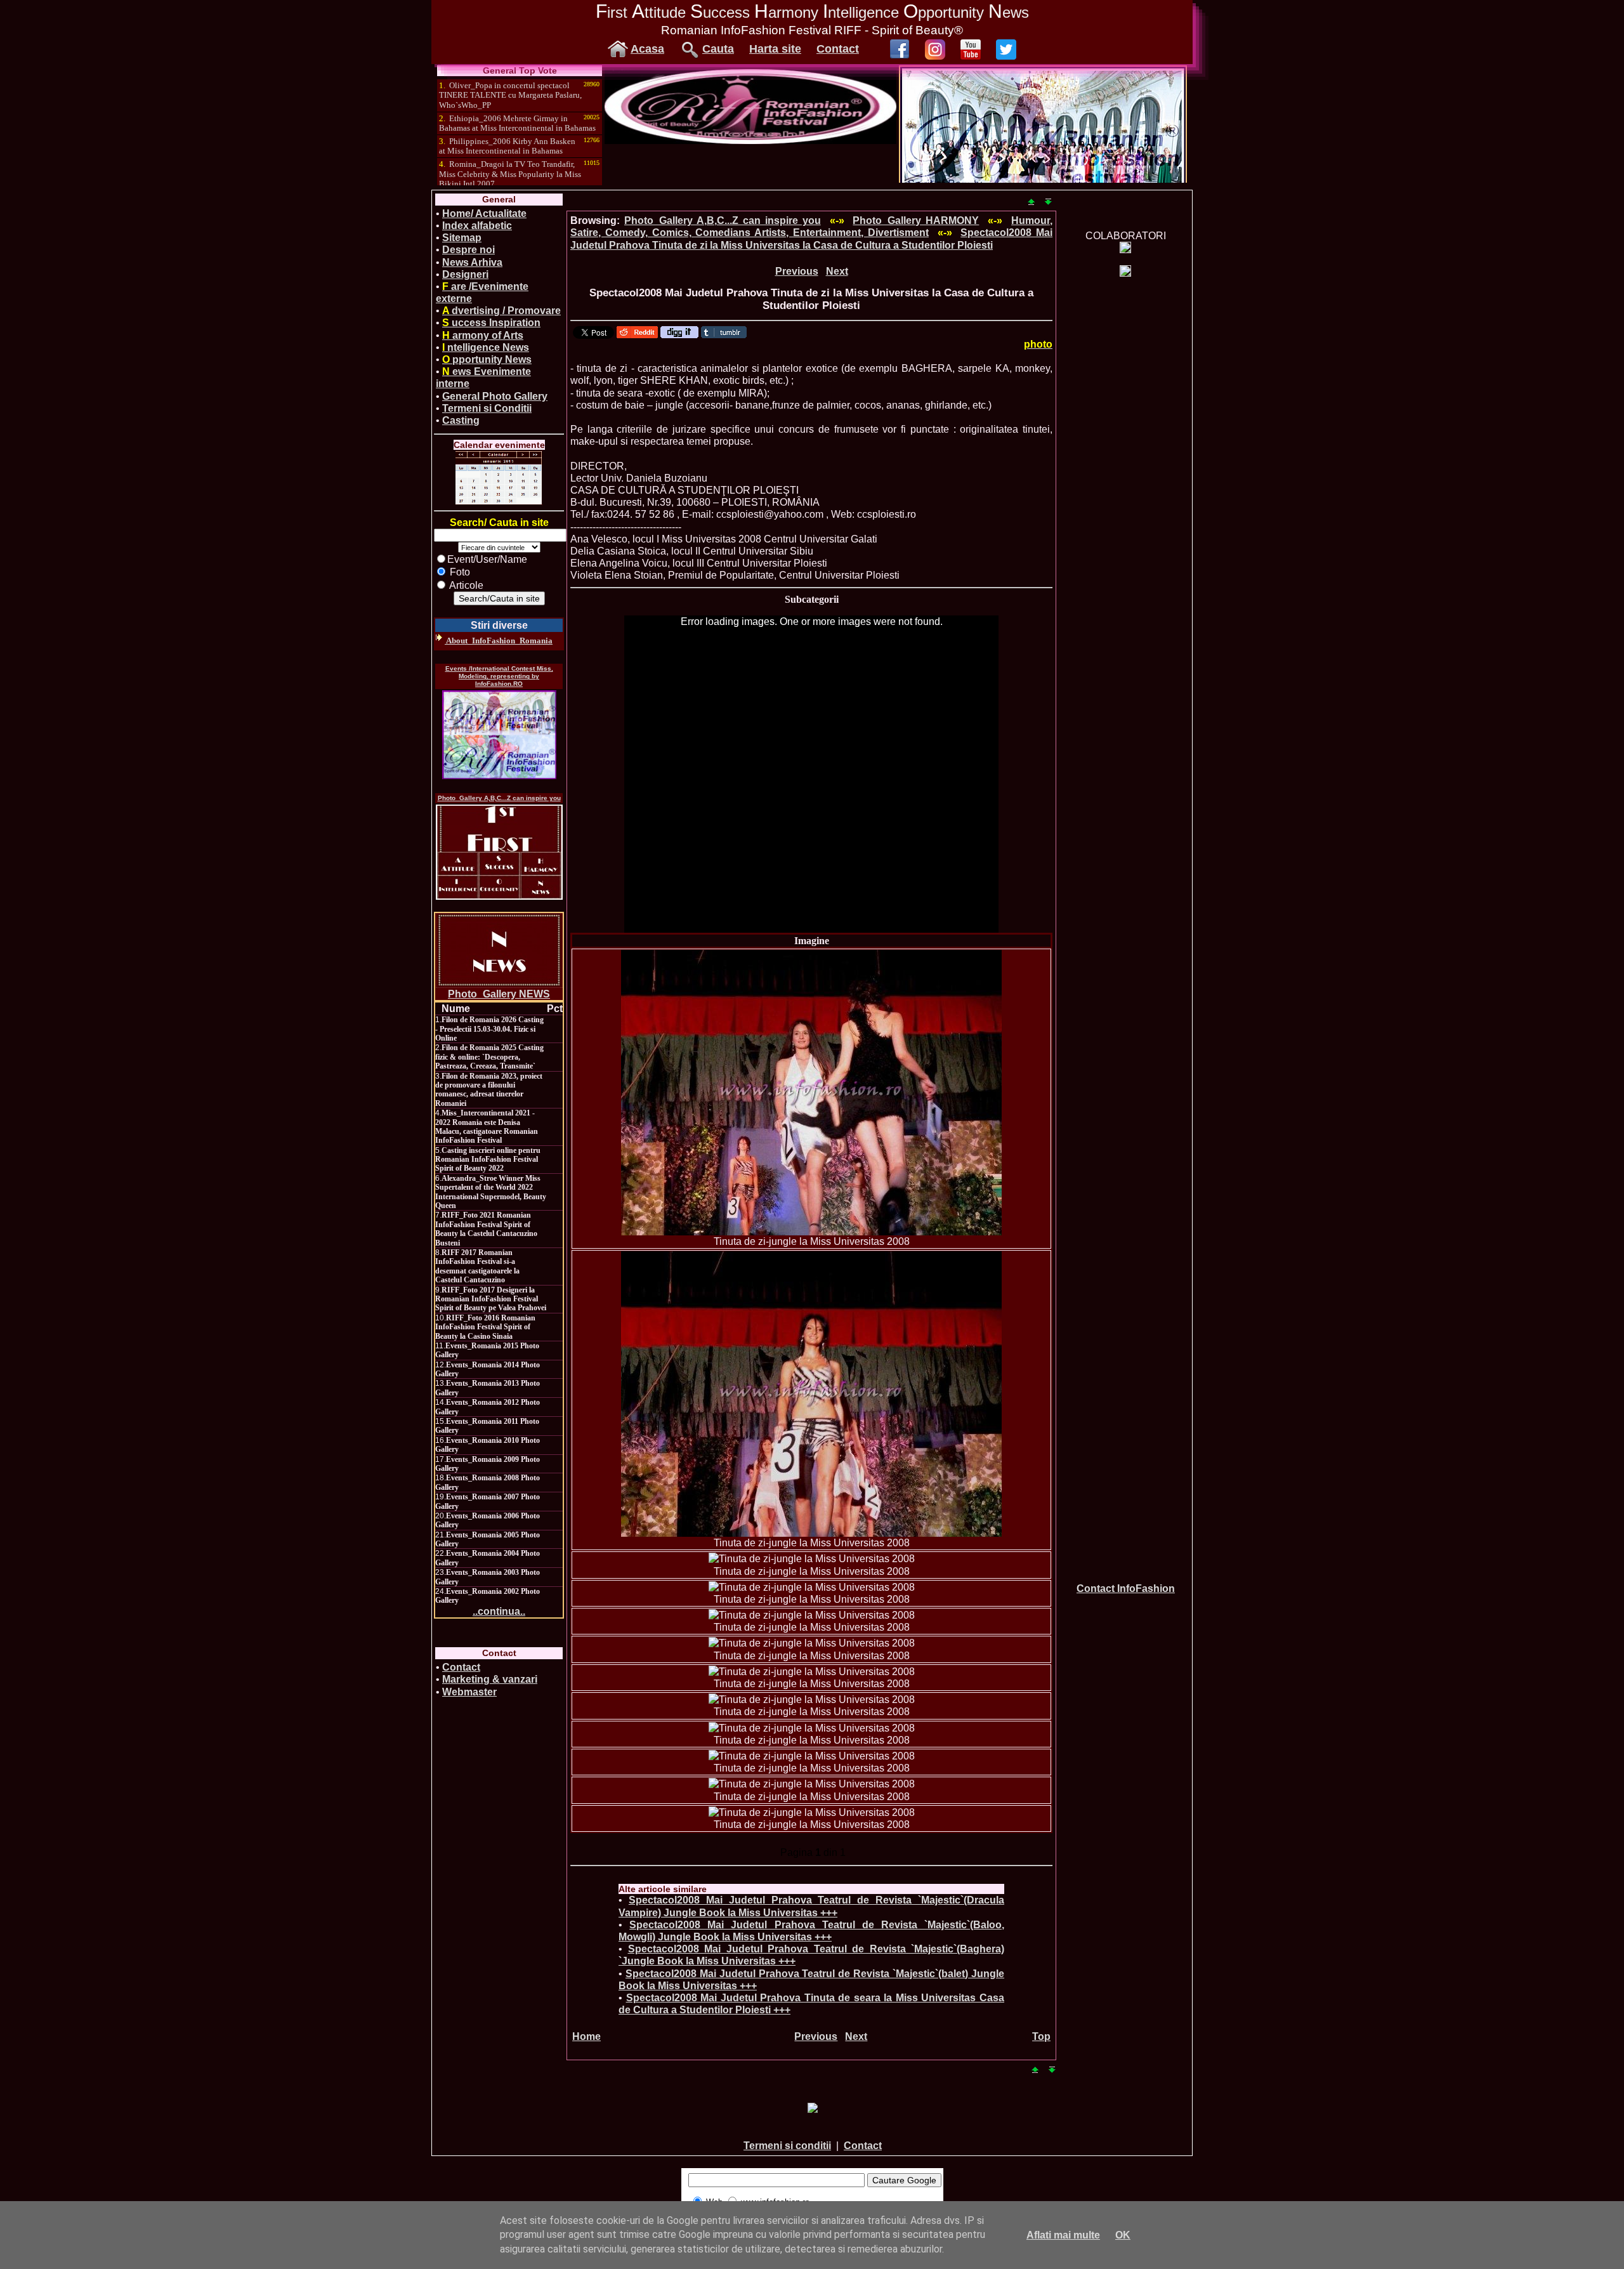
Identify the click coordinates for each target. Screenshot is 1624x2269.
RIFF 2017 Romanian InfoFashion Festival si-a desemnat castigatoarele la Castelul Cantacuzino (477, 1266)
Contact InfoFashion (1126, 1588)
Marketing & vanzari (490, 1679)
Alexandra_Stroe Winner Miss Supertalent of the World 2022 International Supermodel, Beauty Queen (491, 1192)
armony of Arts (483, 335)
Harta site (775, 49)
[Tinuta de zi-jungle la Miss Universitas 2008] (811, 1093)
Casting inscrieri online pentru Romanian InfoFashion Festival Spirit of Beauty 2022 (488, 1160)
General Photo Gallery (495, 396)
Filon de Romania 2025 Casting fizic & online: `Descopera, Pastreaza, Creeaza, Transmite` (489, 1057)
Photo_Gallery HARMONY (916, 220)
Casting (461, 420)
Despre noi (468, 250)
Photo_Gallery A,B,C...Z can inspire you (499, 798)
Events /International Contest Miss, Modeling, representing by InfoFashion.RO (499, 676)
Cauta (718, 49)
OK (1123, 2235)
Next (837, 271)
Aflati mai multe (1063, 2235)
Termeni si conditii (787, 2146)
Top (1041, 2036)
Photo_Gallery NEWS (499, 994)
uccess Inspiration (491, 323)
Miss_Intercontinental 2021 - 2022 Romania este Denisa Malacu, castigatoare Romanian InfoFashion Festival (487, 1127)
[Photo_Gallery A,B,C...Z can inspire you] (499, 852)
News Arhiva (472, 262)
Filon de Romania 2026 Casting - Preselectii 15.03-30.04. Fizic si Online (489, 1029)
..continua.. (499, 1611)
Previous (797, 271)
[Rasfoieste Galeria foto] (750, 141)
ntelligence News (486, 347)
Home (586, 2036)
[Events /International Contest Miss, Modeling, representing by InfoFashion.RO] (499, 735)
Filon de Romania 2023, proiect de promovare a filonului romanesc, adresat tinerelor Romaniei (489, 1090)
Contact (838, 49)
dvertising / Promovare (501, 311)
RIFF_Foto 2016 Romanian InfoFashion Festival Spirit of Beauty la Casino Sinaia (485, 1327)
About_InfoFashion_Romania (499, 641)
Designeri (465, 274)
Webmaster (469, 1692)
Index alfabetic (477, 226)
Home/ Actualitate (484, 214)
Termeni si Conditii (487, 408)
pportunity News (487, 359)
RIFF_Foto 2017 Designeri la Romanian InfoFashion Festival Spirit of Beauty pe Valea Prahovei (491, 1299)
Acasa (647, 49)
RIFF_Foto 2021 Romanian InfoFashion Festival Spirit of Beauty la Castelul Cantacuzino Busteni (486, 1229)
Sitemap (462, 238)
